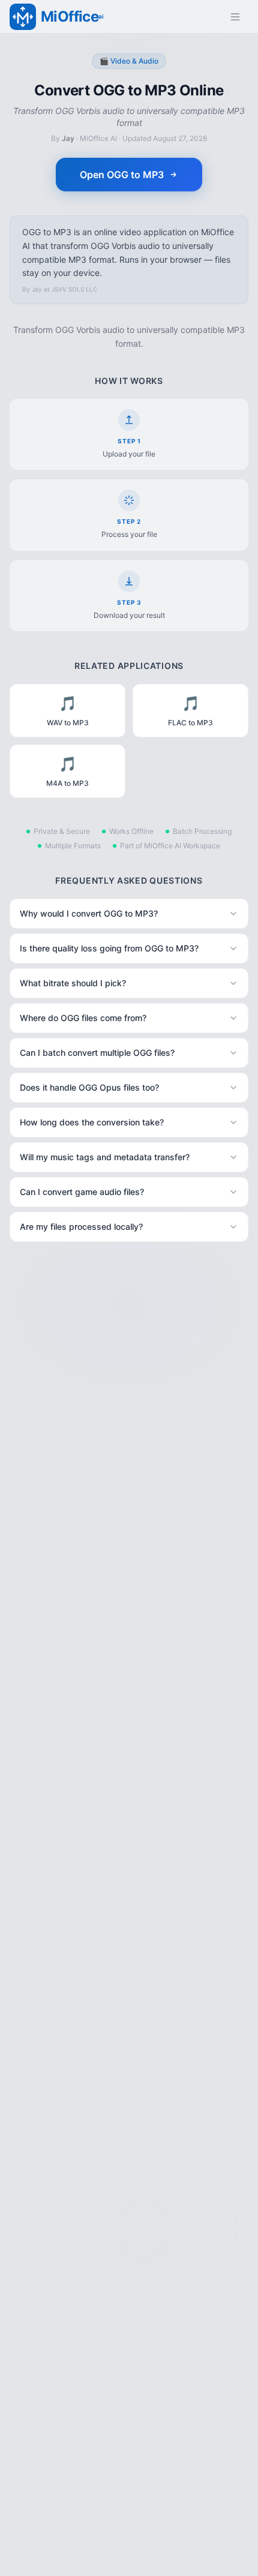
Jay (68, 138)
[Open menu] (235, 17)
